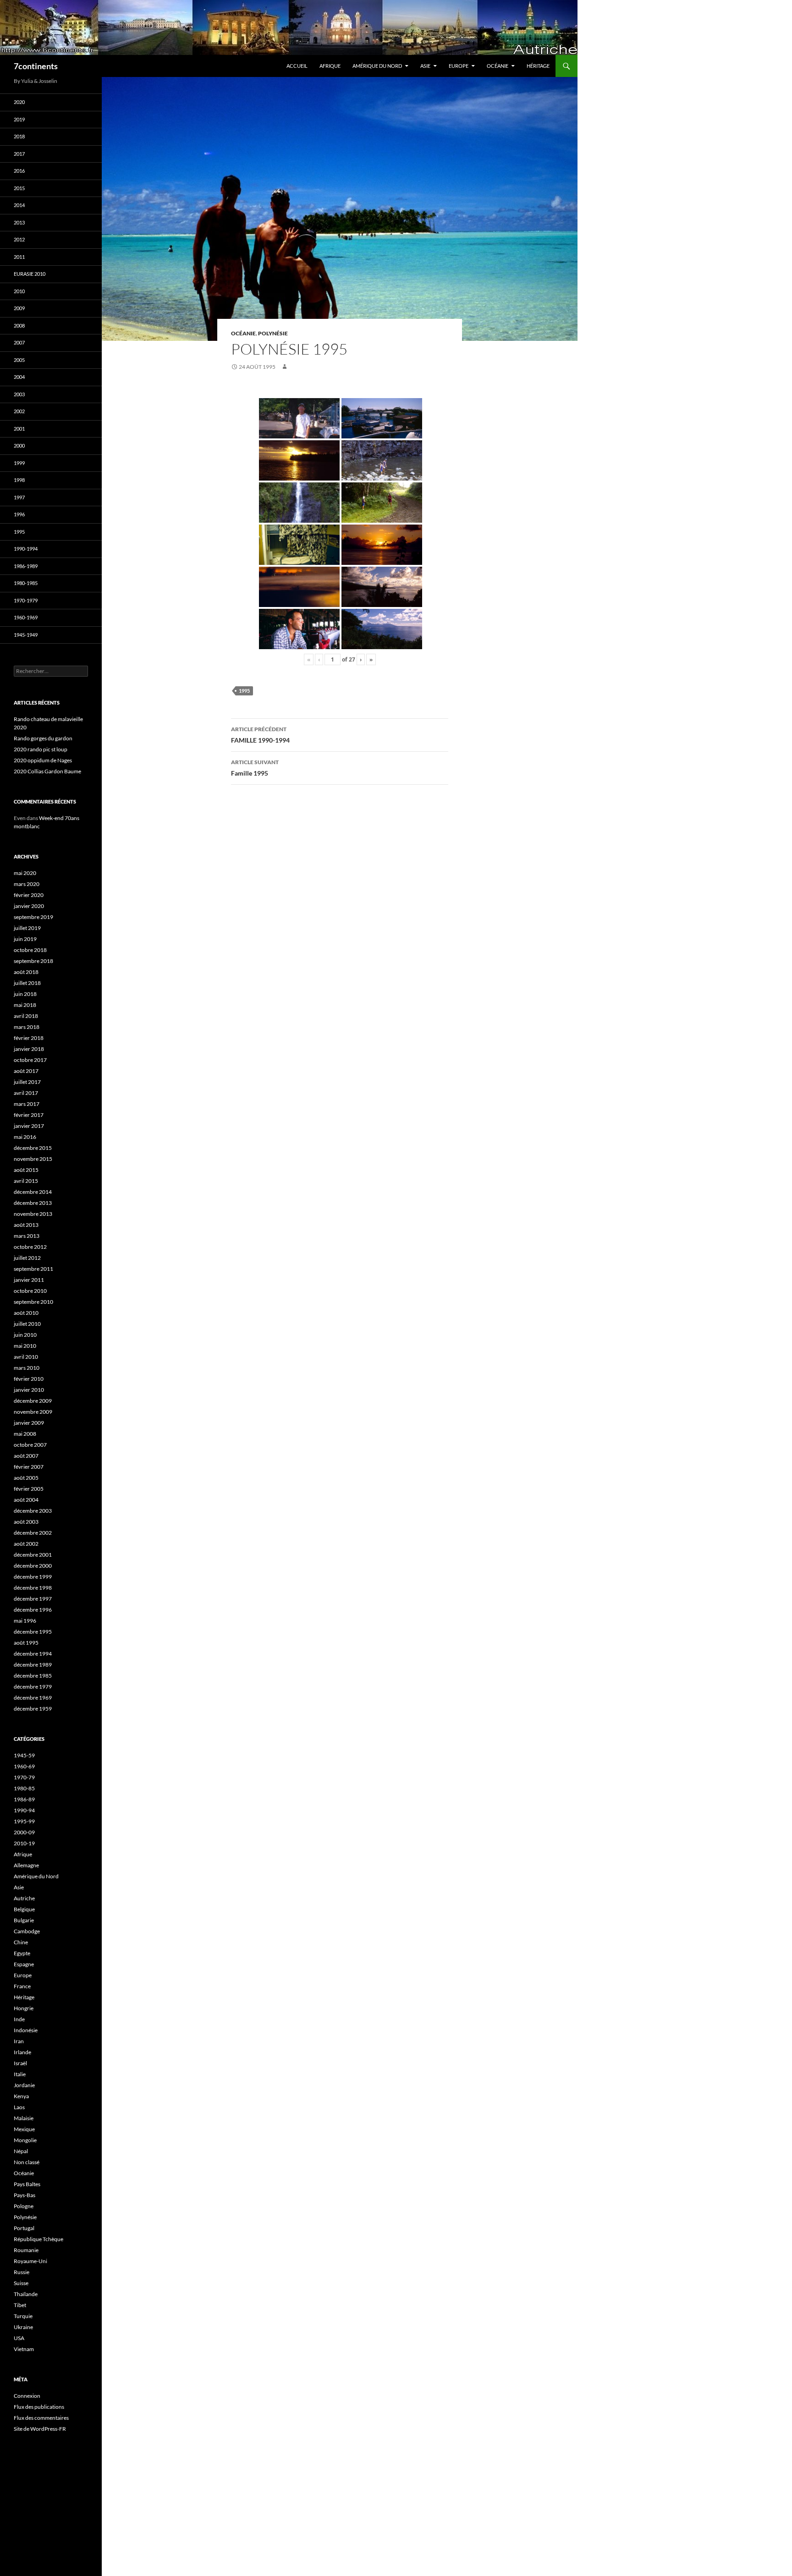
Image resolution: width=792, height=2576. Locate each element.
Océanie (498, 66)
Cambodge (27, 1931)
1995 (244, 691)
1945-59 (24, 1755)
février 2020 (29, 895)
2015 (19, 188)
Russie (22, 2272)
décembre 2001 (33, 1555)
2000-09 (24, 1832)
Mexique (24, 2129)
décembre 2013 (33, 1203)
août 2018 (26, 972)
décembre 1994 (33, 1654)
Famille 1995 (255, 768)
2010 (19, 291)
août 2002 (26, 1544)
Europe (459, 66)
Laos (19, 2107)
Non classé (27, 2162)
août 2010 (26, 1313)
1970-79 (24, 1777)
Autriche (24, 1898)
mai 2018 (25, 1005)
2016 (19, 171)
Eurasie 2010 (30, 274)
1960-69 (24, 1766)
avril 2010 (26, 1357)
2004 (19, 377)
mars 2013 (27, 1236)
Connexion (27, 2396)
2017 (19, 154)
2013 (19, 222)
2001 (19, 429)
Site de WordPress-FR (40, 2429)
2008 (19, 325)
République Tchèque (38, 2239)
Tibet (20, 2305)
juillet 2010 (27, 1324)
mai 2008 (25, 1434)
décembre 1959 (33, 1709)
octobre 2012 (30, 1247)
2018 (19, 136)
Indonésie (26, 2030)
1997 (19, 497)
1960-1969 (26, 617)
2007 (19, 342)
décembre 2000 (33, 1566)
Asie (425, 66)
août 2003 (26, 1522)
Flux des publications (39, 2407)
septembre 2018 (33, 961)
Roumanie (26, 2250)
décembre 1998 (33, 1588)
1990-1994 (26, 549)
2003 (19, 394)
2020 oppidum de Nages (43, 760)
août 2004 (26, 1500)
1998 (19, 480)
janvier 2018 (29, 1049)
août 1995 (26, 1643)
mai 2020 (25, 873)
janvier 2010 (29, 1390)
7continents (36, 66)
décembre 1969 (33, 1698)
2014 (19, 205)
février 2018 (29, 1038)
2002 (19, 411)
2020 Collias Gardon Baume (47, 771)
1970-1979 (26, 600)
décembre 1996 (33, 1610)
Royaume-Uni (30, 2261)
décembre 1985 (33, 1676)
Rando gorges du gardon (43, 738)
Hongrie (24, 2008)
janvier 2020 (29, 906)
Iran (19, 2041)
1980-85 (24, 1788)
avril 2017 (26, 1093)
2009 (19, 308)
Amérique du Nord (377, 66)
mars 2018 (27, 1027)
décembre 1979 (33, 1687)
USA (19, 2338)
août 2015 (26, 1170)
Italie (20, 2074)
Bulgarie (24, 1920)
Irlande (22, 2052)
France (22, 1986)
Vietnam (24, 2349)
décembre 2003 (33, 1511)
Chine (21, 1942)
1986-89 (24, 1799)
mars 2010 (27, 1368)
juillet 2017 (27, 1082)
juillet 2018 (27, 983)
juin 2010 (25, 1335)
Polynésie (273, 333)
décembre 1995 (33, 1632)
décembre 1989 (33, 1665)
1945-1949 (26, 635)
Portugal (24, 2228)
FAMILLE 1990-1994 (260, 735)
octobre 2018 (30, 950)
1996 (19, 514)
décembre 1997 (33, 1599)
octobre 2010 (30, 1291)
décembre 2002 (33, 1533)
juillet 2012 (27, 1258)
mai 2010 (25, 1346)
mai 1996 (25, 1621)
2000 (19, 446)
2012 (19, 239)
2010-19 (24, 1843)
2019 (19, 119)
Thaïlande (26, 2294)
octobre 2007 (30, 1445)
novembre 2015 (33, 1159)
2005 (19, 360)
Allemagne (26, 1865)
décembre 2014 (33, 1192)
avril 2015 (26, 1181)
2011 (19, 257)
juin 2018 (25, 994)
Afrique (330, 66)
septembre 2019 (33, 917)
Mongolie (25, 2140)
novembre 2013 (33, 1214)
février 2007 (29, 1467)
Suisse (21, 2283)
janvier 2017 (29, 1126)
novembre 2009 (33, 1412)
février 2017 (29, 1115)
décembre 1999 (33, 1577)
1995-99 (24, 1821)
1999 (19, 463)
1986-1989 (26, 566)
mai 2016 (25, 1137)
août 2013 (26, 1225)
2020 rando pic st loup (41, 749)
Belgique (24, 1909)
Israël (20, 2063)
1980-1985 (26, 583)
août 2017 (26, 1071)
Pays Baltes (27, 2184)
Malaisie (24, 2118)
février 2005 (29, 1489)
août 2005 (26, 1478)
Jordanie (24, 2085)
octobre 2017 (30, 1060)
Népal (21, 2151)
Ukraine (23, 2327)
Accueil (297, 66)
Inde (19, 2019)
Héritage (538, 66)
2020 (19, 102)
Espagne (24, 1964)
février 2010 (29, 1379)
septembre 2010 (33, 1302)
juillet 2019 (27, 928)
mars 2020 (27, 884)
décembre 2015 (33, 1148)
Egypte (22, 1953)
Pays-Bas (25, 2195)
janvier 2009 (29, 1423)
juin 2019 (25, 939)
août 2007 (26, 1456)
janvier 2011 (29, 1280)
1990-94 (24, 1810)
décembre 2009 (33, 1401)
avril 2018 (26, 1016)
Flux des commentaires (41, 2418)
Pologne (24, 2206)
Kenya (21, 2096)
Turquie (23, 2316)
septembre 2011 (33, 1269)
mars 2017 (27, 1104)
